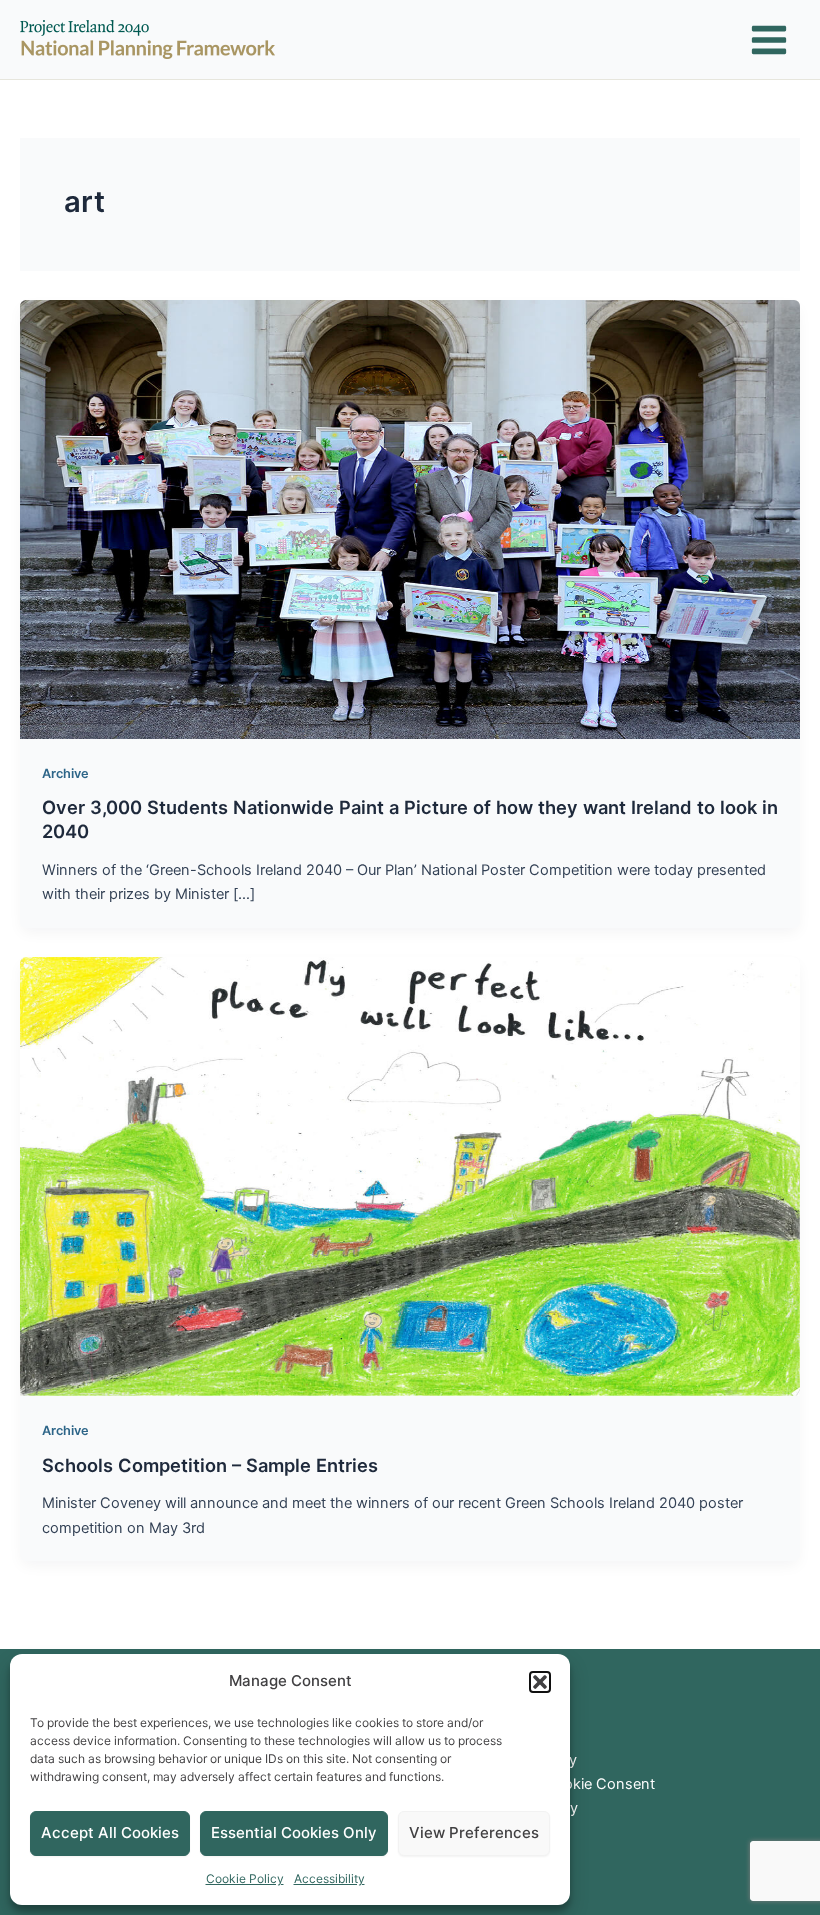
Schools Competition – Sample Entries (210, 1465)
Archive (65, 773)
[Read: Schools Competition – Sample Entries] (410, 1175)
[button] (540, 1682)
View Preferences (474, 1832)
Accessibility (329, 1878)
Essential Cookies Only (294, 1832)
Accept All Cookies (110, 1832)
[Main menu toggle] (769, 40)
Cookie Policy (245, 1878)
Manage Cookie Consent (570, 1784)
